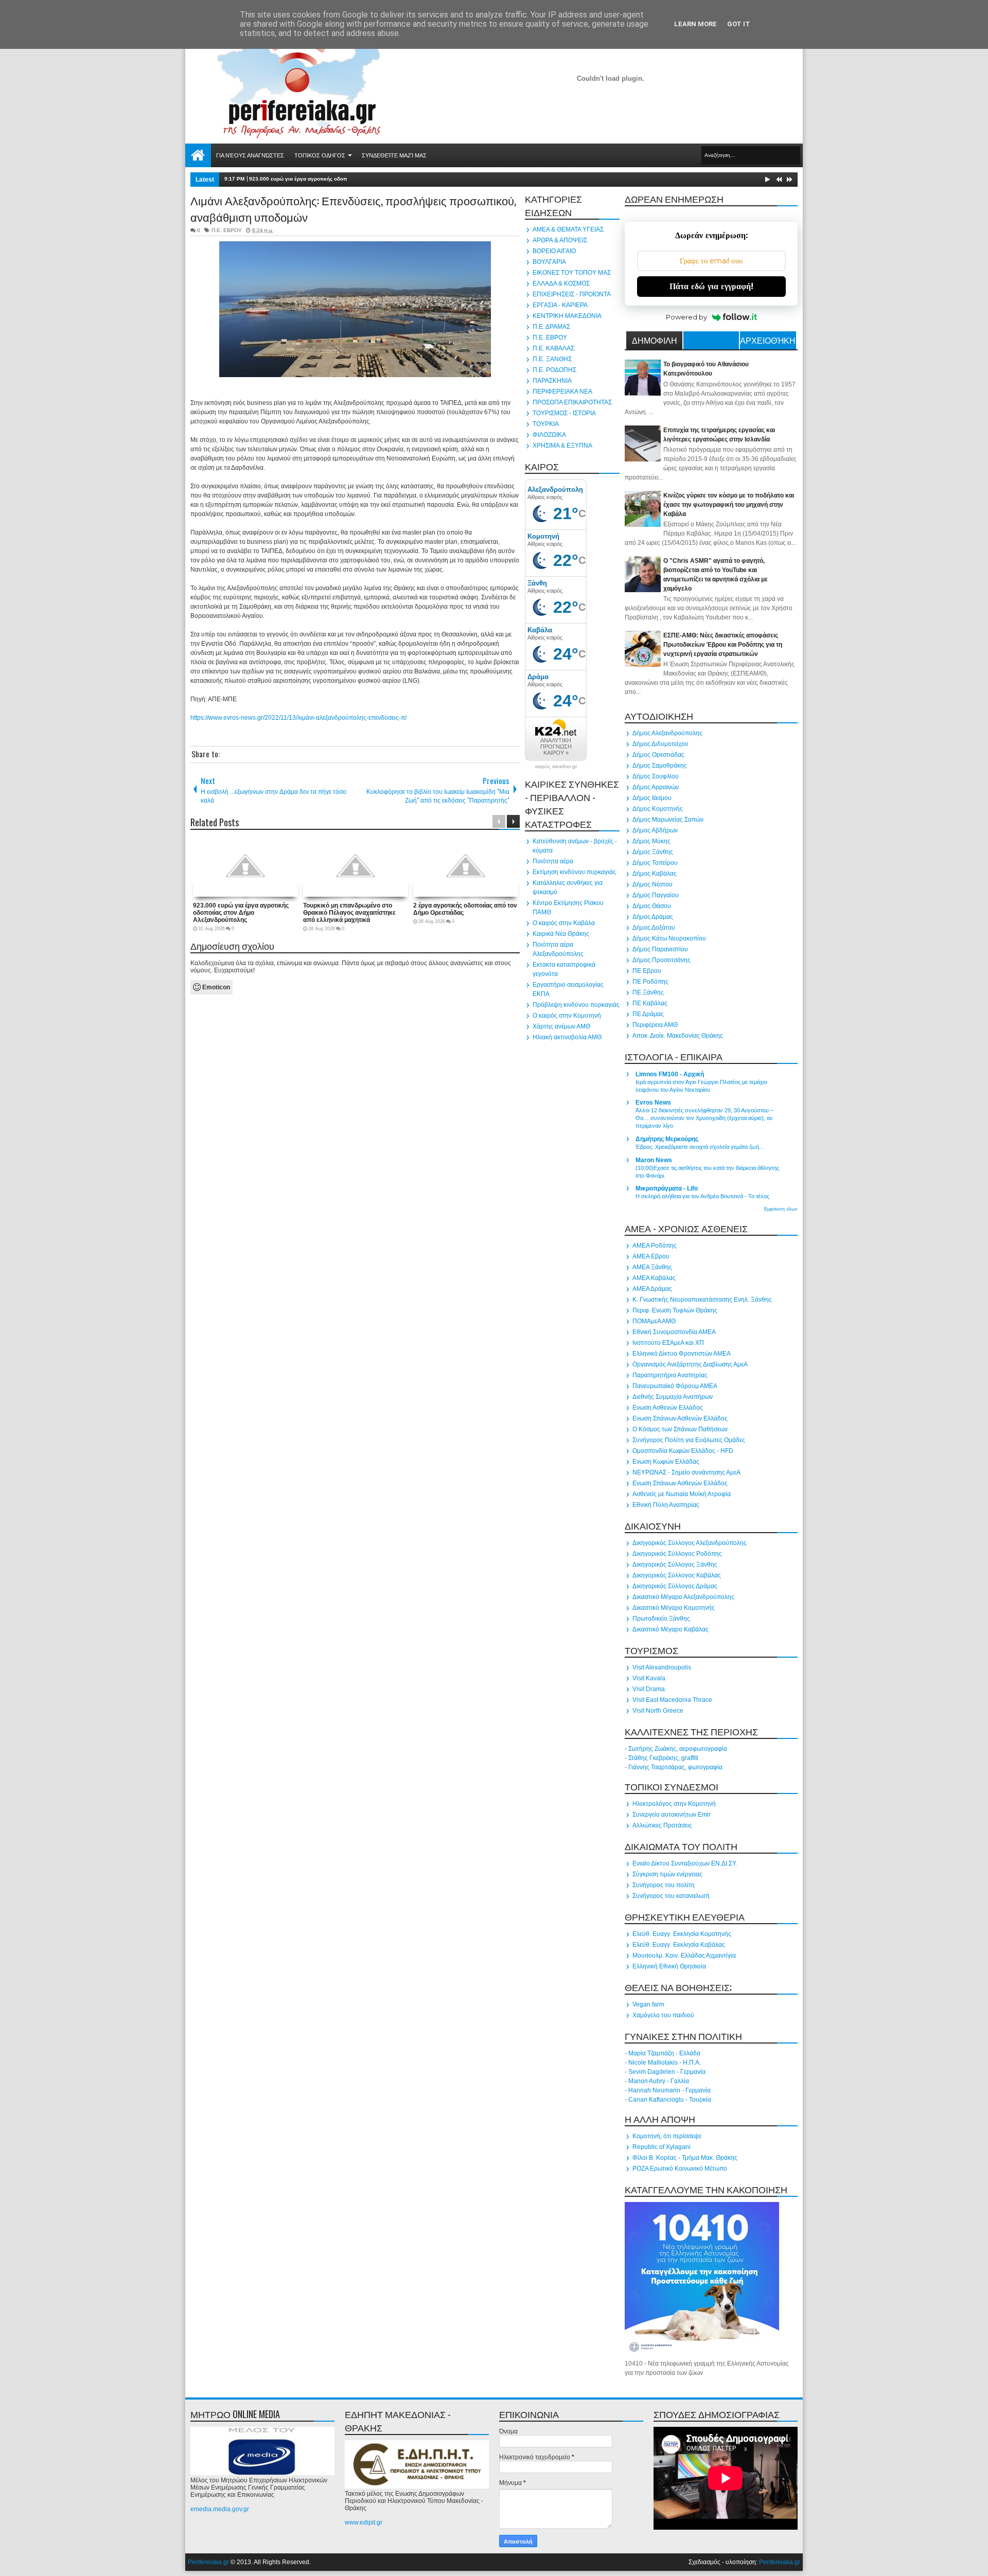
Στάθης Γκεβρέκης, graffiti (663, 1758)
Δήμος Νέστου (652, 884)
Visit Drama (649, 1689)
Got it (739, 24)
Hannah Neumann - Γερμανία (669, 2090)
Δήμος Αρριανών (656, 787)
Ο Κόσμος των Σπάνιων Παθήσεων (680, 1429)
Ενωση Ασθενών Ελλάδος (668, 1408)
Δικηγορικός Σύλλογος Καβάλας (677, 1575)
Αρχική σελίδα (198, 155)
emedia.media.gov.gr (220, 2509)
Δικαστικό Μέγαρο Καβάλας (671, 1629)
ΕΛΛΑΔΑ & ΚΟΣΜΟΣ (561, 283)
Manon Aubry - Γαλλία (659, 2081)
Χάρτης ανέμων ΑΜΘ (561, 1026)
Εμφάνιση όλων (781, 1209)
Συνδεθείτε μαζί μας (394, 155)
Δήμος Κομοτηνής (658, 809)
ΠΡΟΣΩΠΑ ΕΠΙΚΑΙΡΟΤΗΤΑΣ (572, 402)
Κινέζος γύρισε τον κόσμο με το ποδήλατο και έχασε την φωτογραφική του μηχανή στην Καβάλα (729, 505)
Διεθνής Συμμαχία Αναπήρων (673, 1397)
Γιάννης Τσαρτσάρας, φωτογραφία (675, 1767)
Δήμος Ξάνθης (653, 852)
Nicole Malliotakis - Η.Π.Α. (665, 2063)
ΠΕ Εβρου (647, 971)
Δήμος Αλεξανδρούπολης (667, 733)
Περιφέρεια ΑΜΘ (655, 1025)
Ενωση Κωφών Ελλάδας (666, 1462)
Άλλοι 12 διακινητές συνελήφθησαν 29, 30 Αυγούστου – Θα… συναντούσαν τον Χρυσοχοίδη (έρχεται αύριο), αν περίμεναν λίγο (704, 1118)
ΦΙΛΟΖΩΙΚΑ (549, 435)
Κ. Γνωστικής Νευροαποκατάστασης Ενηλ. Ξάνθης (702, 1300)
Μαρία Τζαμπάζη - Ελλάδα (664, 2053)
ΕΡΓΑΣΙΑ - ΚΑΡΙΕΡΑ (560, 305)
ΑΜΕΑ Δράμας (652, 1289)
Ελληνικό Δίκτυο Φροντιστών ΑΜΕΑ (682, 1354)
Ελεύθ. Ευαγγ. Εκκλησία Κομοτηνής (682, 1934)
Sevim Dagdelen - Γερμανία (667, 2072)
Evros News (653, 1103)
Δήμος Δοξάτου (654, 928)
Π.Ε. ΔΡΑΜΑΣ (551, 327)
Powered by (686, 317)
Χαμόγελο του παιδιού (663, 2015)
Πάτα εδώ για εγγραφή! (711, 286)
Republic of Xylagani (661, 2147)
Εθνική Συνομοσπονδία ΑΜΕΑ (674, 1332)
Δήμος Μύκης (651, 841)
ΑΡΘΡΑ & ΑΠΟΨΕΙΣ (560, 240)
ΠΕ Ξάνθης (648, 992)
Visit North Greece (658, 1711)
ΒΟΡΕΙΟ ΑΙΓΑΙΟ (554, 251)
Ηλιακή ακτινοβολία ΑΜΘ (567, 1037)
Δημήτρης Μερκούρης (667, 1139)
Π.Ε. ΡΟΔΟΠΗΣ (554, 370)
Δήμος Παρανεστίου (660, 949)
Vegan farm (648, 2004)
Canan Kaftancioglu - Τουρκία (670, 2100)
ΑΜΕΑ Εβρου (651, 1256)
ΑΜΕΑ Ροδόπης (655, 1246)
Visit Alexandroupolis (662, 1667)
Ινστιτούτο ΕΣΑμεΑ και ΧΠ (668, 1343)
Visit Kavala (649, 1678)
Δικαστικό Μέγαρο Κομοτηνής (674, 1608)
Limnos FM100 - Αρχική (670, 1074)
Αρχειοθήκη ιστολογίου (768, 342)
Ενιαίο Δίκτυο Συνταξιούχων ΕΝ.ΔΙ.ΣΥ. (685, 1863)
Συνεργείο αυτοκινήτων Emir (672, 1815)
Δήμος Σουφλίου (656, 776)
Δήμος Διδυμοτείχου (660, 744)
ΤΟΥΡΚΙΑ (546, 424)
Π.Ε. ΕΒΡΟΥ (227, 230)
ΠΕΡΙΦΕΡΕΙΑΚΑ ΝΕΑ (562, 392)
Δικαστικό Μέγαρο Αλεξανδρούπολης (683, 1597)
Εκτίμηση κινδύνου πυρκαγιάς (574, 872)
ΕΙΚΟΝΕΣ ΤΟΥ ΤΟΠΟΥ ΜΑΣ (572, 273)
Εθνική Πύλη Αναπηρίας (666, 1505)
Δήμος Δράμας (653, 917)
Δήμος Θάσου (652, 906)
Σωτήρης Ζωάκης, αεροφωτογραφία (678, 1749)
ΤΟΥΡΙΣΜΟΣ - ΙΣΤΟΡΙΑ (564, 413)
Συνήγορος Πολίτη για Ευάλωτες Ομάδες (689, 1440)
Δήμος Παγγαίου (656, 895)
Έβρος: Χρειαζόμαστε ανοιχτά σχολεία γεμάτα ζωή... (700, 1147)
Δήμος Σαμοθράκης (660, 766)
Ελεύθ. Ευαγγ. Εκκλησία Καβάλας (679, 1945)
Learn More (695, 24)
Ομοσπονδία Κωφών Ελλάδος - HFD (683, 1451)
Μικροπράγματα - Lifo (667, 1188)
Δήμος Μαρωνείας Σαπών (668, 820)
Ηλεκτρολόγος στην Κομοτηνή (674, 1804)
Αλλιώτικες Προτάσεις (662, 1825)
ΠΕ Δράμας (648, 1014)
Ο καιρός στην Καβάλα (564, 923)
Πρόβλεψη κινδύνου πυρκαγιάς (576, 1005)
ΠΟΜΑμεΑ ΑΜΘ (654, 1321)
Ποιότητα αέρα (553, 861)
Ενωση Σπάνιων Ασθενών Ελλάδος (680, 1418)
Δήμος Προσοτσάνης (661, 960)
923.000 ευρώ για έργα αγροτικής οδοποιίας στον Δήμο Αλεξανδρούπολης (342, 179)
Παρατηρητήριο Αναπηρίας (670, 1375)
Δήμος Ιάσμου (652, 798)
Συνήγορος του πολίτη (664, 1885)
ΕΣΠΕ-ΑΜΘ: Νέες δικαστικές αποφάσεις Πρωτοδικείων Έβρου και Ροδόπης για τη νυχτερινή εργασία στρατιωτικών (723, 645)
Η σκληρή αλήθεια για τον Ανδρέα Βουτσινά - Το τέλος (702, 1196)
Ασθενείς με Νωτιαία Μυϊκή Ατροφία (682, 1494)
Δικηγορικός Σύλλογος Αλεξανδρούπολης (690, 1543)
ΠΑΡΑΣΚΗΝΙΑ (552, 381)
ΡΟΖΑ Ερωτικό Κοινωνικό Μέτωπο (680, 2169)
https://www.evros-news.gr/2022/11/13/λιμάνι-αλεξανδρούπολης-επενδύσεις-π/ (298, 718)
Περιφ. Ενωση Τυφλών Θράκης (675, 1310)
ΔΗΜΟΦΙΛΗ (655, 340)
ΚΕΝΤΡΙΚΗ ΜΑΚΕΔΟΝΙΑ (567, 316)
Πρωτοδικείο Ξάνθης (661, 1619)
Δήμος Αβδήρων (655, 830)
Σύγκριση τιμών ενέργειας (667, 1874)
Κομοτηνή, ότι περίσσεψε (667, 2136)
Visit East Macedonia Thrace (672, 1700)
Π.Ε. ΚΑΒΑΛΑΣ (553, 348)
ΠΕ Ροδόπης (650, 982)
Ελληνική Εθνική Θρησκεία (669, 1966)
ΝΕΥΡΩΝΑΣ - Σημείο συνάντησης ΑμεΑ (686, 1472)
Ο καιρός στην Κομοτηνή (567, 1016)
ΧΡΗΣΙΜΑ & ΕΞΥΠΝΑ (562, 446)
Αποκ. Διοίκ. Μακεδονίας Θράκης (678, 1036)
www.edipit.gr (364, 2522)
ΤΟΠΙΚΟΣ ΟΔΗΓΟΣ (320, 155)
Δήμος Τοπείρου (655, 863)
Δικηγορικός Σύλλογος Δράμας (675, 1586)
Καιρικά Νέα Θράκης (561, 934)
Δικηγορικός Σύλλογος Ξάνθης (675, 1565)
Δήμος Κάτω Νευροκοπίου (669, 938)
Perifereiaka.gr (208, 2562)
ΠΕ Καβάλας (650, 1003)
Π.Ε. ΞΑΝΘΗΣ (552, 359)
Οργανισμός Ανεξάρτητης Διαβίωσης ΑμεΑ (690, 1364)
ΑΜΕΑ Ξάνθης (652, 1267)
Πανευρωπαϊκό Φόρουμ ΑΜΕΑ (675, 1386)
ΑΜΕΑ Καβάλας (654, 1278)
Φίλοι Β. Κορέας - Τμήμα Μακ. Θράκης (685, 2158)
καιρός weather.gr (556, 767)
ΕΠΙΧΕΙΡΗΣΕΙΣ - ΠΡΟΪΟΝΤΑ (572, 294)
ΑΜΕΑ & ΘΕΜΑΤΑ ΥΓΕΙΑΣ (568, 229)
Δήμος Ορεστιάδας (658, 755)
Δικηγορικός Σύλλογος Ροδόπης (677, 1554)
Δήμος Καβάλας (655, 874)
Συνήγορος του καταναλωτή (671, 1896)
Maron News (654, 1160)
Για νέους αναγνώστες (250, 155)
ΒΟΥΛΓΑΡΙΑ (549, 262)
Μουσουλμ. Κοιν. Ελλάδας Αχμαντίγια (684, 1956)
